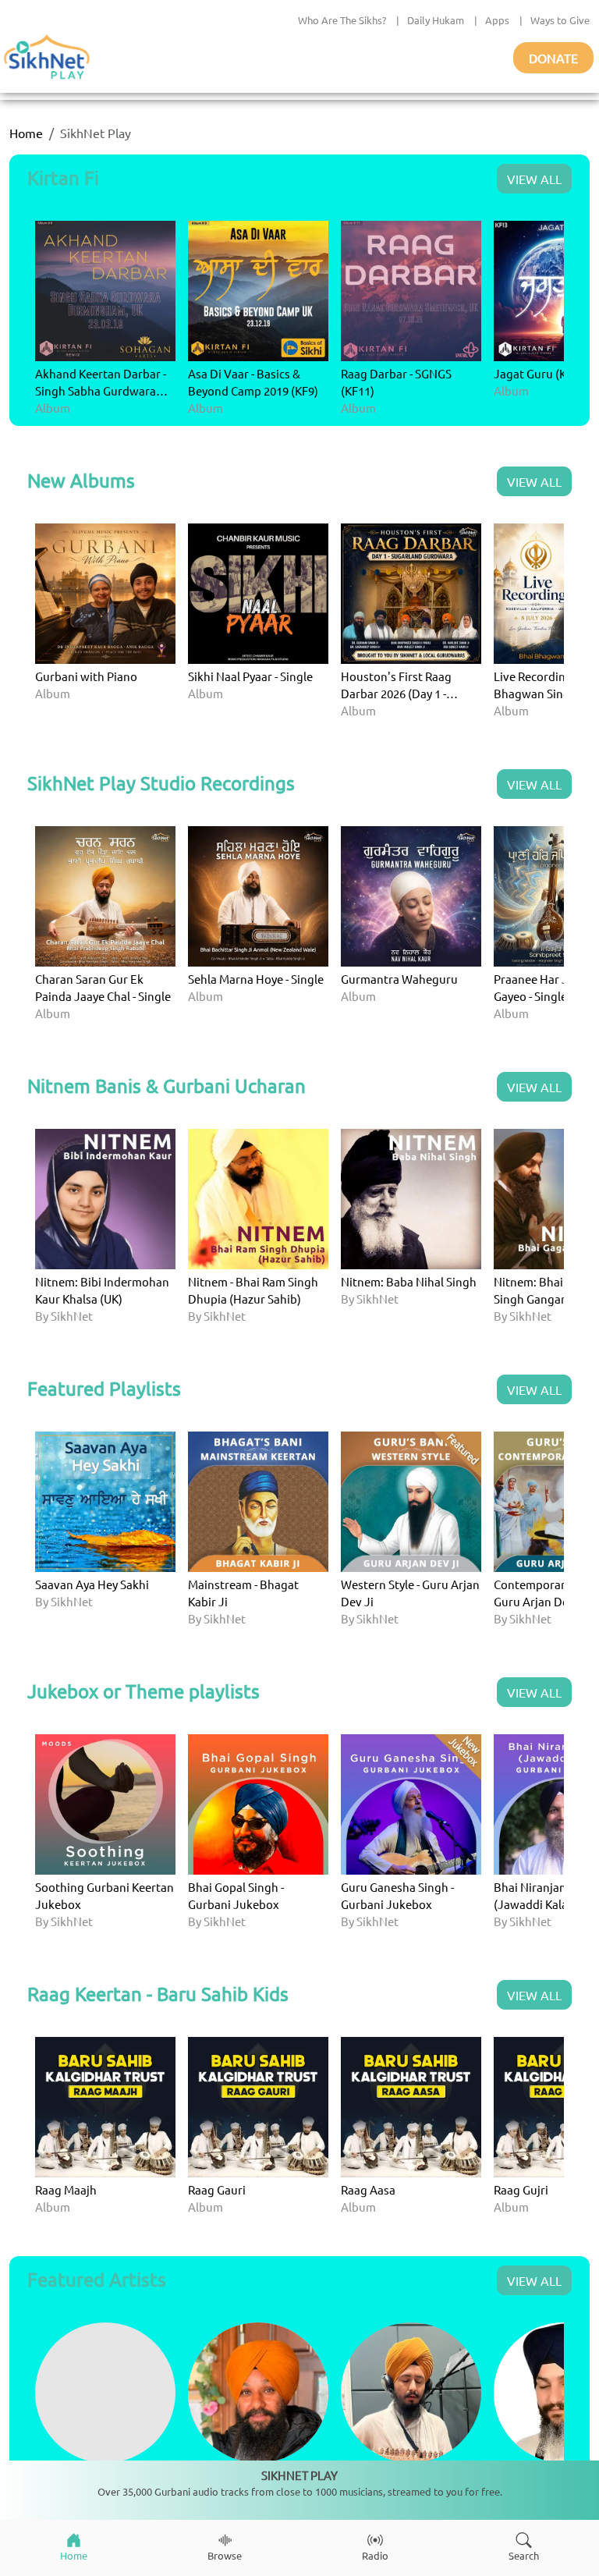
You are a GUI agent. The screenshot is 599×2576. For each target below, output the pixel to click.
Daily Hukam (436, 20)
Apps (497, 20)
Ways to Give (560, 20)
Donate (553, 58)
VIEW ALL (534, 179)
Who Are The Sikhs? (342, 20)
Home (26, 133)
